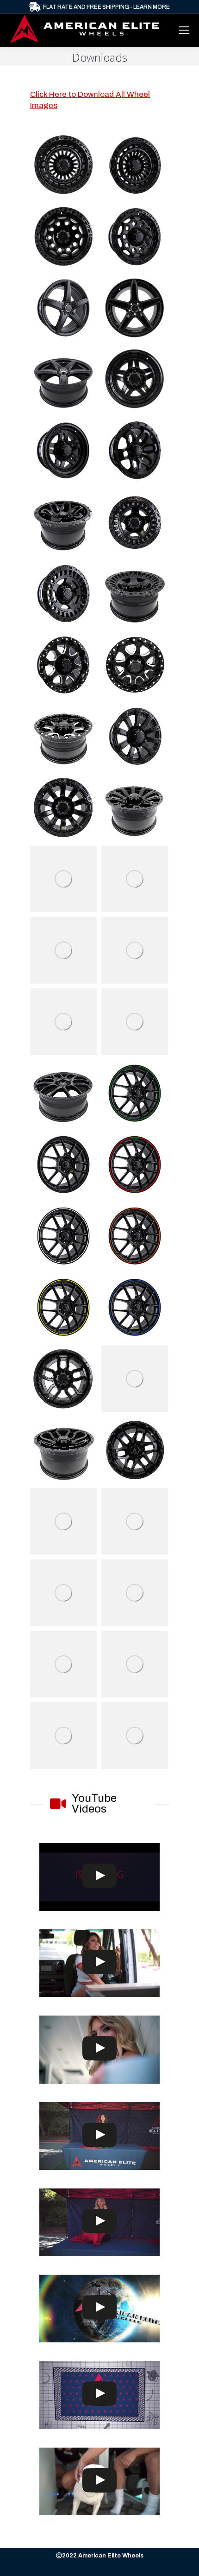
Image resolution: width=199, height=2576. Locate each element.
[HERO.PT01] (135, 879)
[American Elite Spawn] (135, 451)
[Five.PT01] (135, 308)
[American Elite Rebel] (63, 1736)
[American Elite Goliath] (135, 165)
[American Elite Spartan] (135, 1379)
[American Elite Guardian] (63, 665)
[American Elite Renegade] (135, 236)
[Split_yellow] (63, 1307)
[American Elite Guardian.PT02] (63, 736)
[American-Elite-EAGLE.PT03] (63, 1022)
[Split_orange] (135, 1236)
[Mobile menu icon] (184, 30)
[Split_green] (135, 1093)
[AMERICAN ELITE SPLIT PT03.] (63, 1093)
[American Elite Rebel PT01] (135, 1664)
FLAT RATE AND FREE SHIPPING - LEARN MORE (106, 7)
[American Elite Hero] (63, 950)
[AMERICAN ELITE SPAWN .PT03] (63, 522)
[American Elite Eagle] (135, 950)
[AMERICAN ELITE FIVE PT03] (63, 379)
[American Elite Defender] (135, 736)
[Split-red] (135, 1164)
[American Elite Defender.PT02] (135, 808)
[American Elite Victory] (135, 1022)
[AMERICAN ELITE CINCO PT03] (135, 593)
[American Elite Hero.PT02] (135, 1736)
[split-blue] (135, 1307)
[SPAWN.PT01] (135, 1450)
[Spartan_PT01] (63, 1379)
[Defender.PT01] (63, 808)
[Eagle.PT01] (63, 1664)
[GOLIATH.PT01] (63, 165)
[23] (63, 1164)
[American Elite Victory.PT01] (135, 1521)
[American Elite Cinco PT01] (135, 522)
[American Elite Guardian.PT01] (135, 665)
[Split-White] (63, 1236)
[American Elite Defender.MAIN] (135, 1593)
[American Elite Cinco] (63, 593)
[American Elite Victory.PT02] (63, 1593)
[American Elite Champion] (63, 451)
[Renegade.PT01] (63, 236)
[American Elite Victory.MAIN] (63, 1521)
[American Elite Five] (63, 308)
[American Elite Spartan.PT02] (63, 1450)
